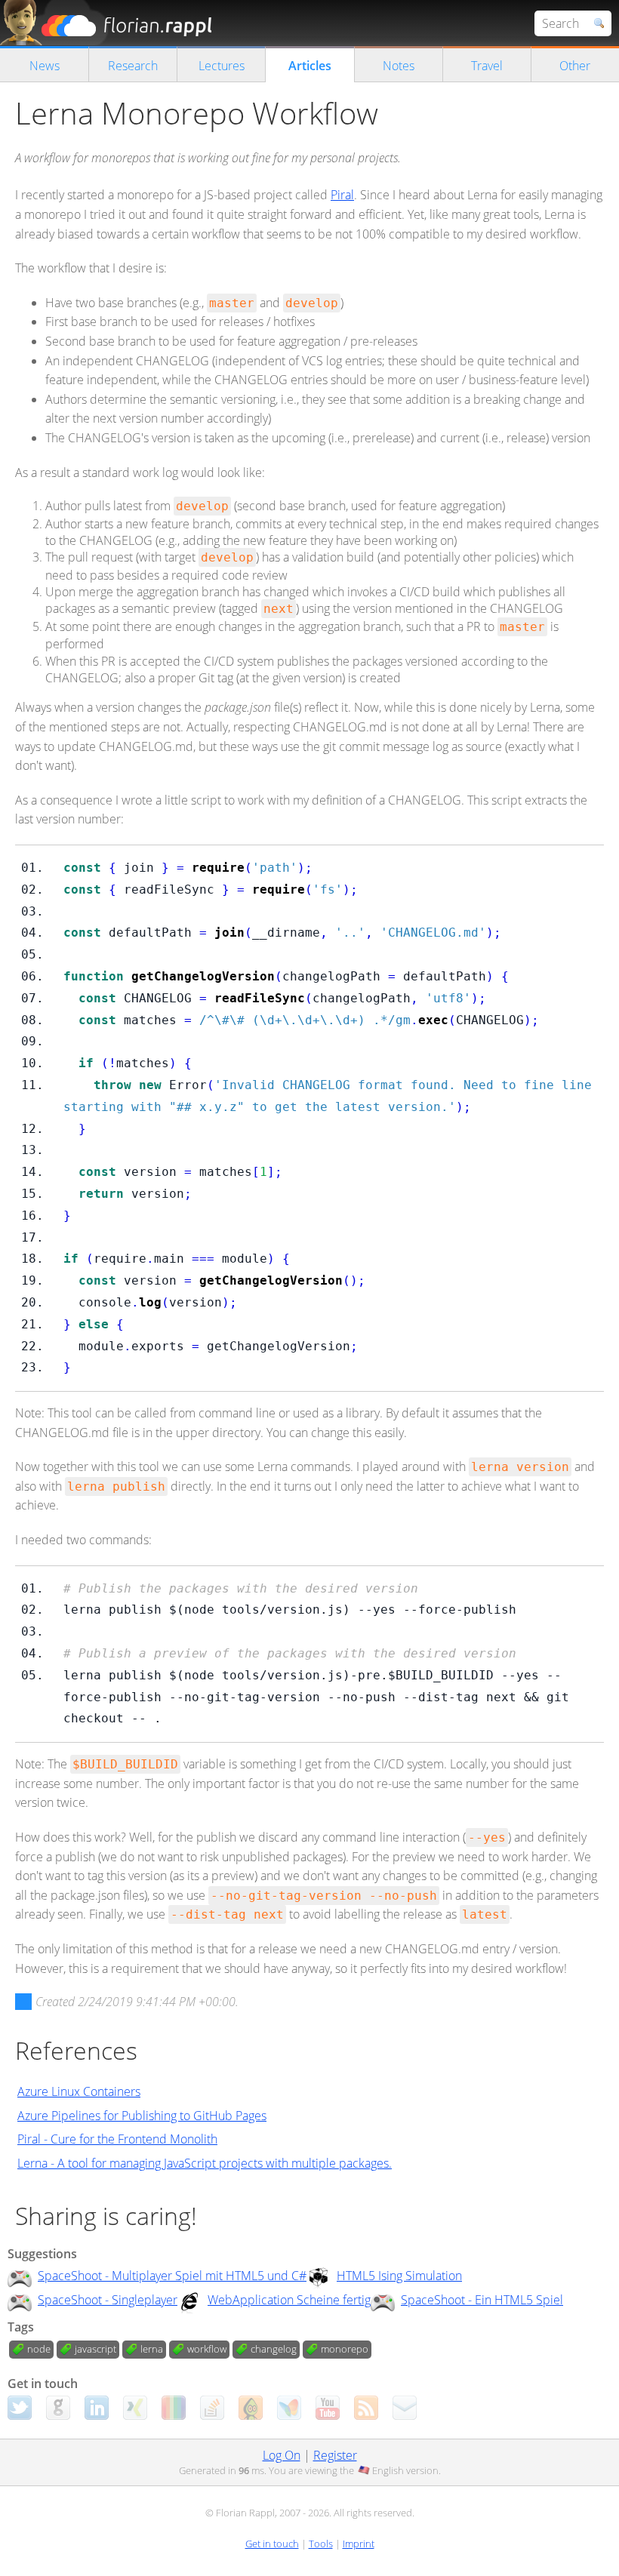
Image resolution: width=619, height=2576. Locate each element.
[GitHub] (58, 2408)
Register (335, 2455)
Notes (399, 66)
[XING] (135, 2408)
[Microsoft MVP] (289, 2408)
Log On (282, 2455)
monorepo (345, 2349)
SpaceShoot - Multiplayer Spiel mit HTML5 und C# (172, 2276)
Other (575, 66)
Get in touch (272, 2544)
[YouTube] (328, 2408)
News (45, 66)
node (39, 2349)
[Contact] (405, 2408)
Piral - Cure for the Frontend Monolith (117, 2139)
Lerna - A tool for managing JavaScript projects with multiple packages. (205, 2163)
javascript (95, 2349)
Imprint (359, 2544)
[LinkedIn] (97, 2408)
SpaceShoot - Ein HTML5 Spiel (482, 2300)
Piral (342, 195)
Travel (487, 66)
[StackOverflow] (212, 2408)
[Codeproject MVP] (251, 2408)
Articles (310, 66)
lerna (152, 2349)
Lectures (222, 66)
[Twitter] (20, 2408)
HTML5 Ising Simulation (399, 2276)
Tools (321, 2544)
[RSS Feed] (366, 2408)
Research (133, 66)
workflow (207, 2349)
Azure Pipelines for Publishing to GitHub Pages (142, 2116)
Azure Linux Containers (79, 2091)
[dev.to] (174, 2408)
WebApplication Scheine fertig (289, 2300)
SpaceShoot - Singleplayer (108, 2300)
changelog (274, 2349)
